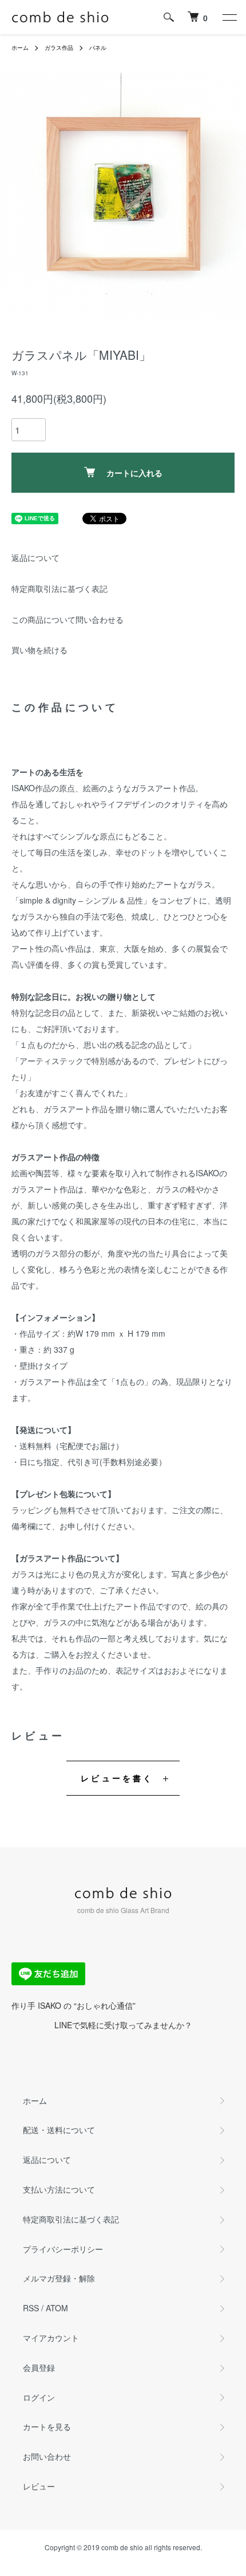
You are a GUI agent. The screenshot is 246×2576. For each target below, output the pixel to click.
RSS (31, 2308)
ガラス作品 (59, 48)
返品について (35, 557)
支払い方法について (59, 2189)
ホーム (20, 48)
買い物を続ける (39, 650)
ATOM (57, 2308)
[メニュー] (229, 17)
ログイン (39, 2397)
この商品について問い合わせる (68, 619)
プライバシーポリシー (63, 2249)
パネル (98, 48)
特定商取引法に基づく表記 (59, 588)
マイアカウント (51, 2338)
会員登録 (39, 2367)
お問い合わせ (47, 2456)
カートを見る (47, 2426)
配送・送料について (59, 2130)
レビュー (39, 2486)
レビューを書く (117, 1778)
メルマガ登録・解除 (59, 2278)
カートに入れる (134, 473)
